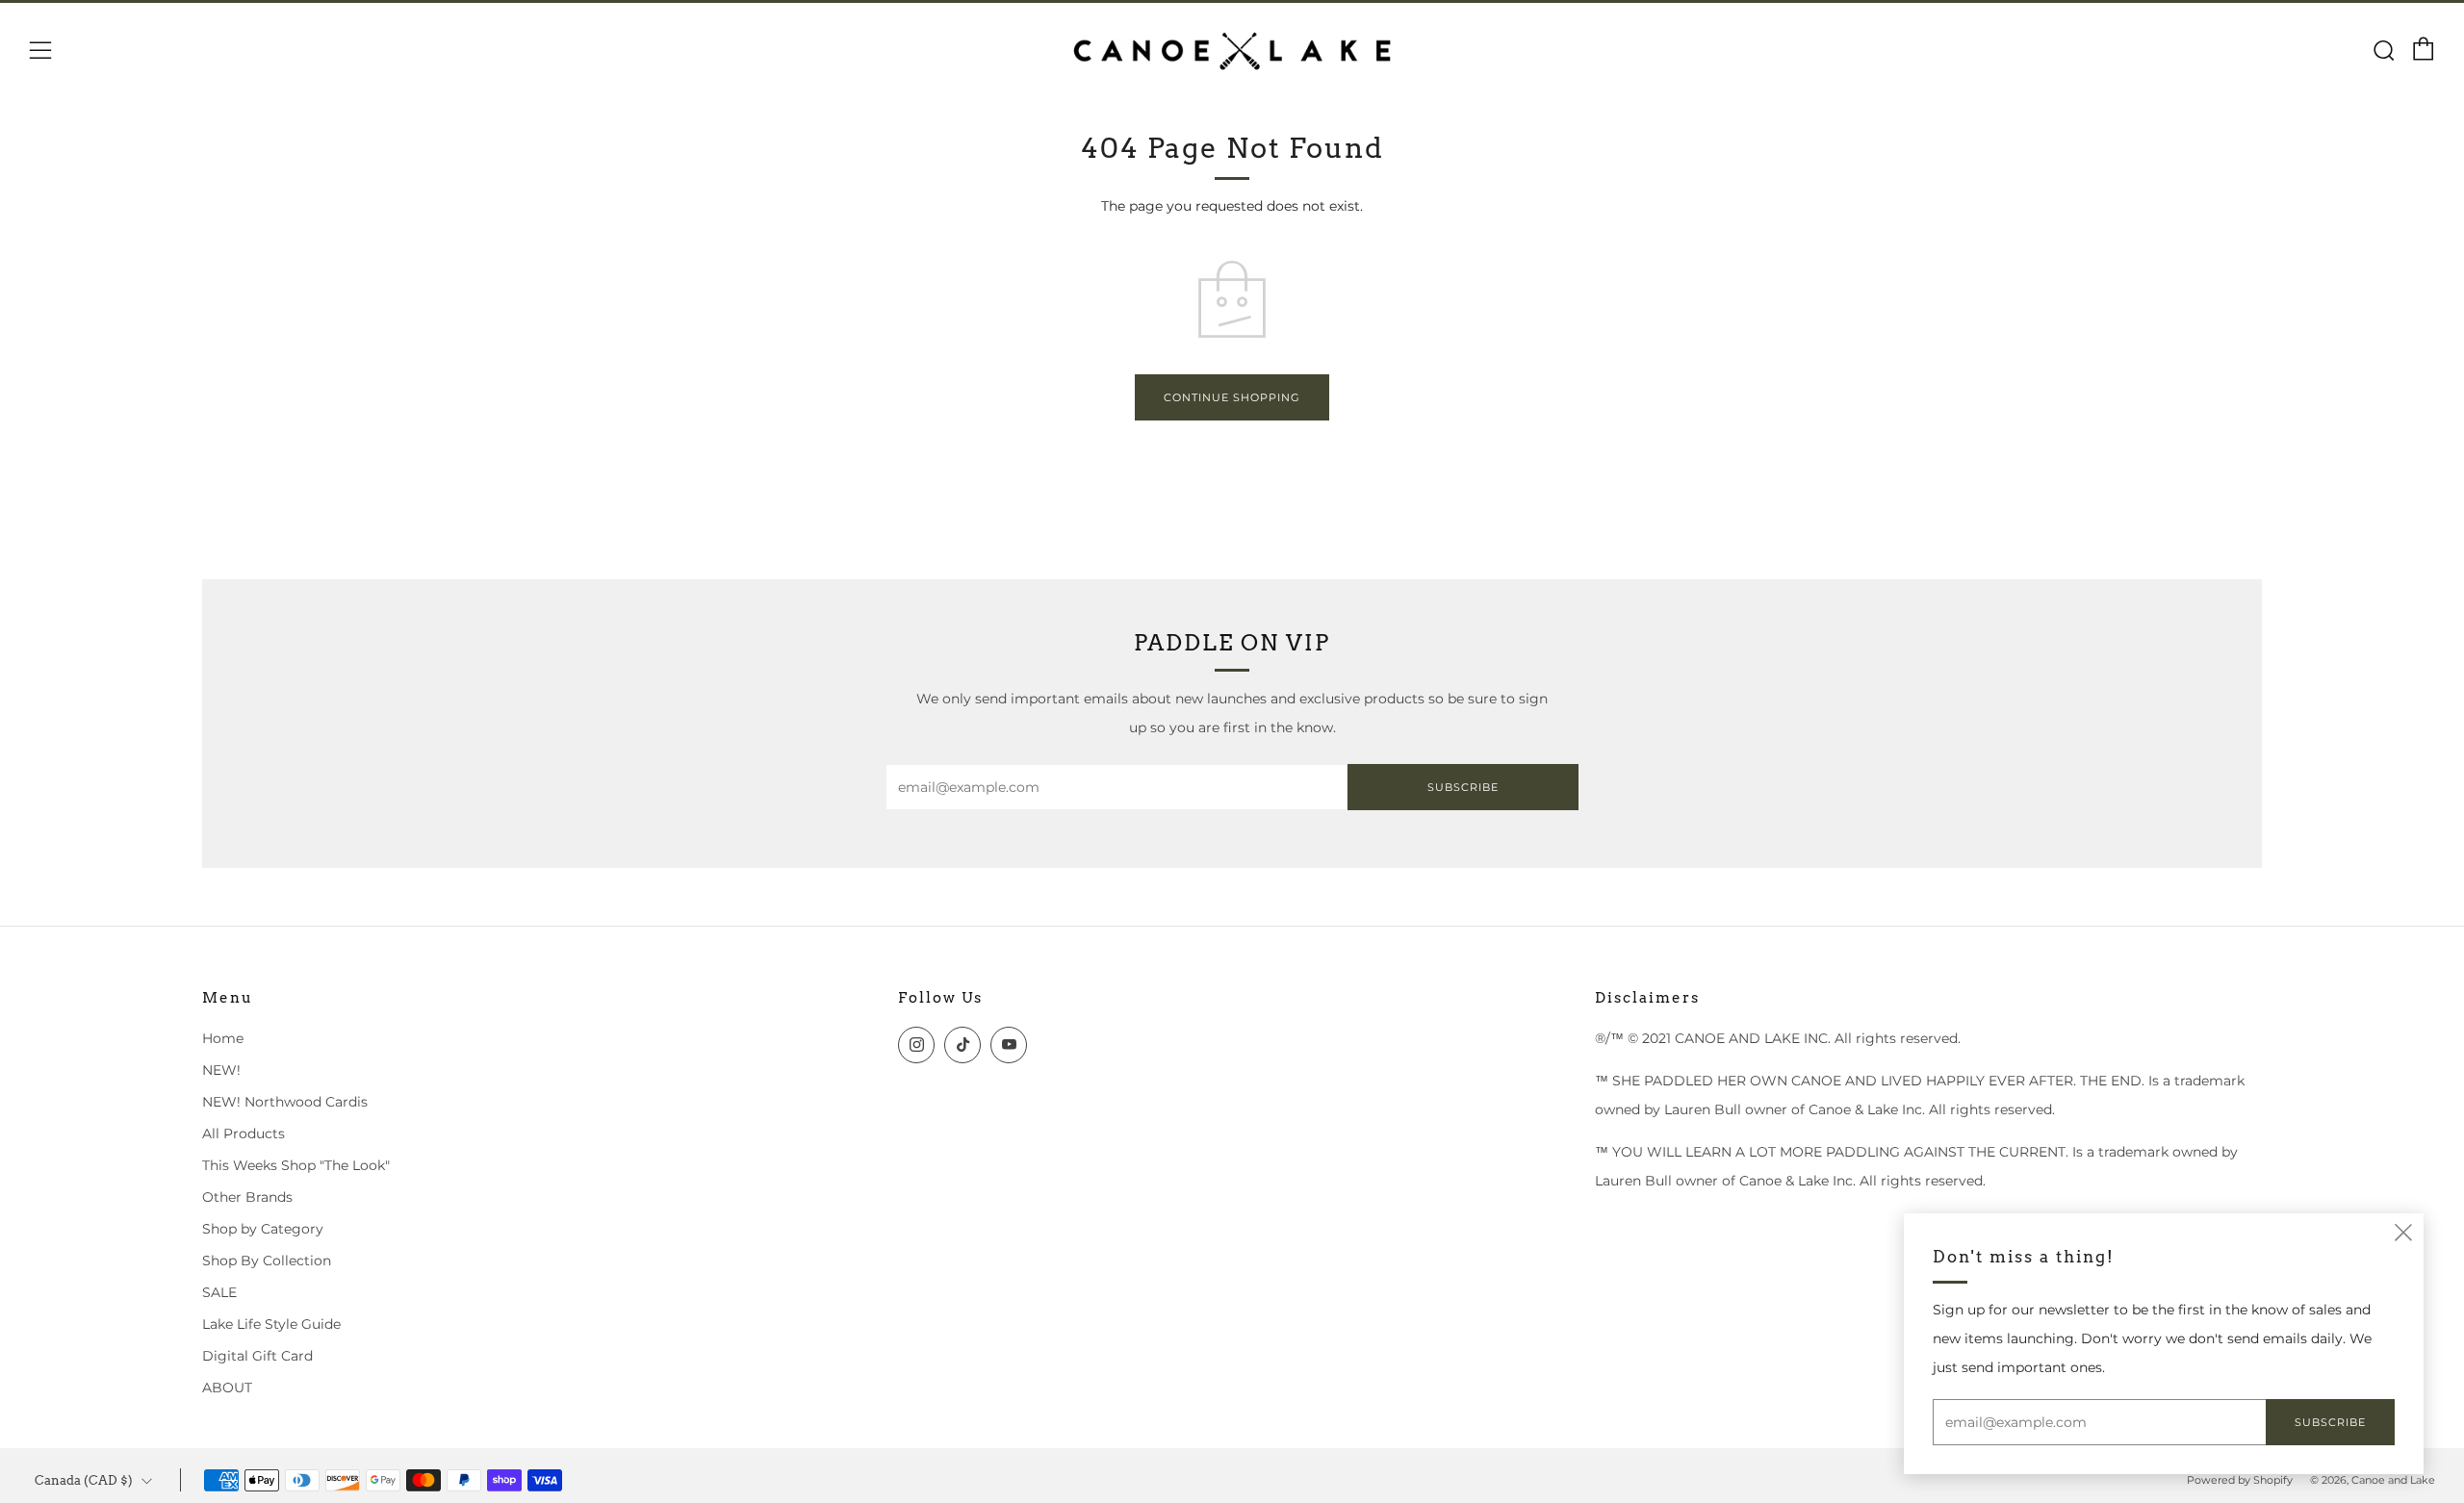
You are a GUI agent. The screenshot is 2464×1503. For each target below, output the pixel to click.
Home (223, 1038)
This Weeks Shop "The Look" (296, 1165)
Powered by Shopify (2240, 1480)
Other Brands (247, 1197)
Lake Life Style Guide (271, 1324)
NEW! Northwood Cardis (285, 1102)
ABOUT (227, 1388)
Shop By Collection (267, 1261)
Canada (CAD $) (84, 1480)
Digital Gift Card (257, 1356)
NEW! (221, 1070)
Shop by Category (263, 1229)
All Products (244, 1134)
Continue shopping (1232, 397)
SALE (219, 1292)
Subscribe (1463, 787)
